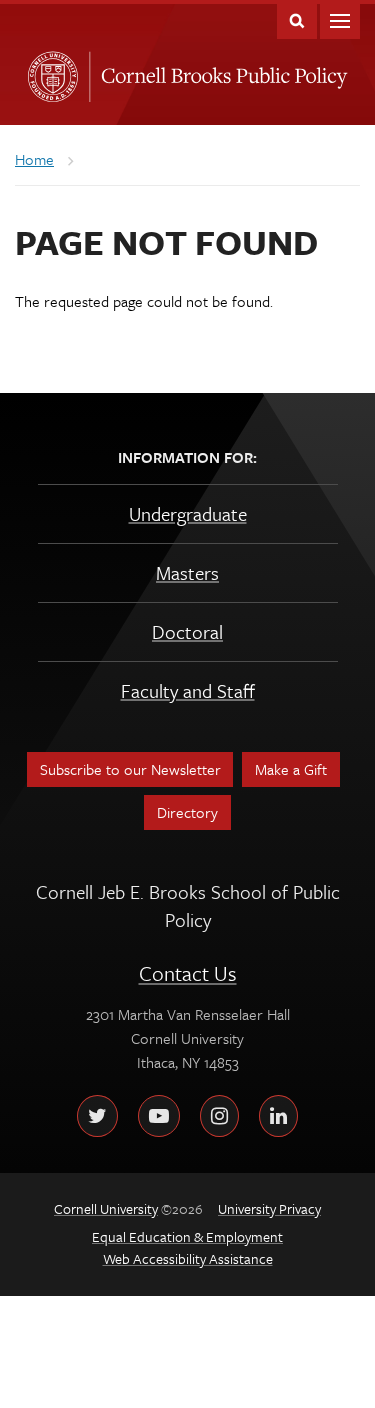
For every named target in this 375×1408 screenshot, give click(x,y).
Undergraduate (188, 513)
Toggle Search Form (297, 19)
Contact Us (188, 973)
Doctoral (187, 631)
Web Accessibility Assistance (188, 1258)
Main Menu (340, 19)
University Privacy (269, 1208)
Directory (187, 812)
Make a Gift (291, 769)
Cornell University (49, 71)
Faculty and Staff (188, 690)
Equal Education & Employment (187, 1236)
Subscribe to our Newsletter (130, 769)
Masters (187, 572)
